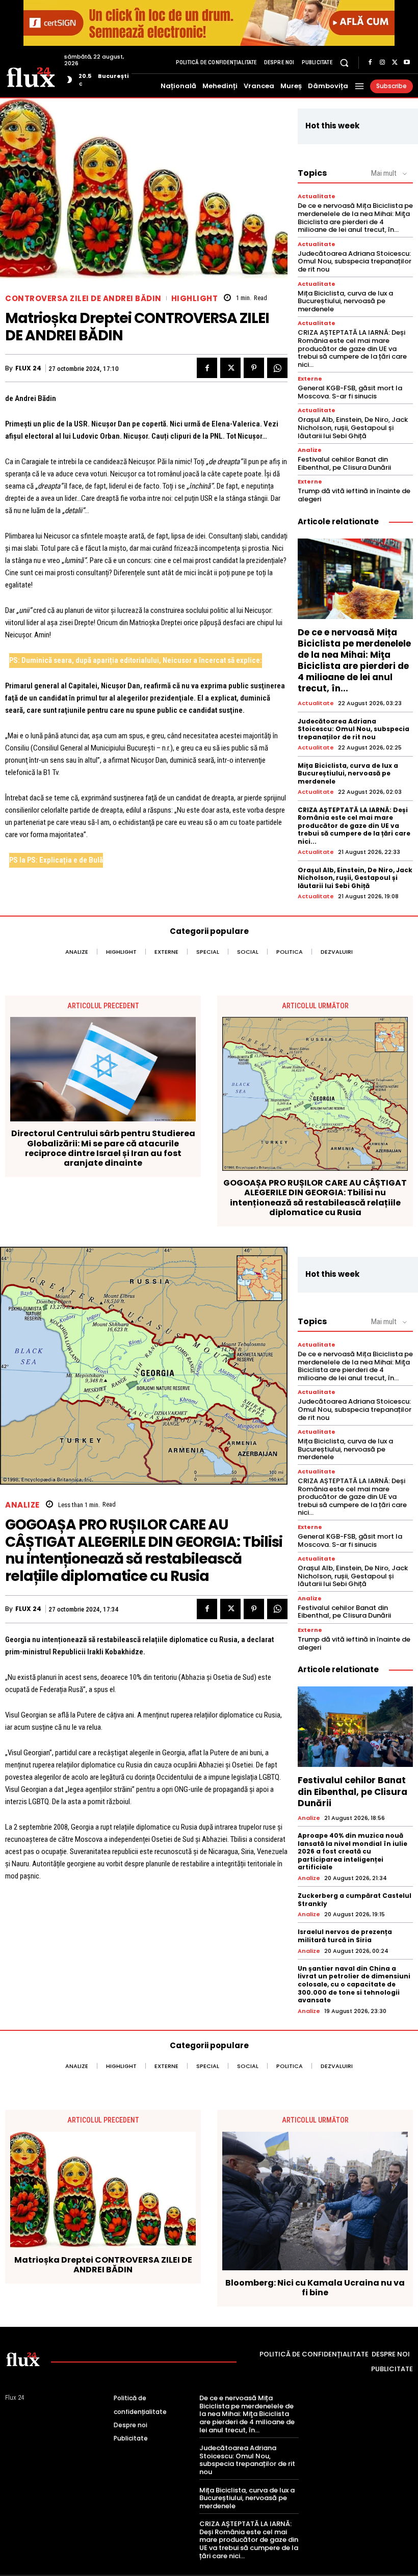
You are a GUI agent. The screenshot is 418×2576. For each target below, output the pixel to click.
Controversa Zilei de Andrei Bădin (83, 298)
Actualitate (317, 196)
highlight (195, 298)
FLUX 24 (28, 368)
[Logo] (31, 76)
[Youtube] (407, 63)
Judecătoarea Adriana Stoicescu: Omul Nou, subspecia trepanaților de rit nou (355, 261)
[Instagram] (382, 63)
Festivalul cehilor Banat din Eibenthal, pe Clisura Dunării (344, 463)
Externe (310, 379)
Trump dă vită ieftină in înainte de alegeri (354, 495)
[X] (395, 63)
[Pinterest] (254, 368)
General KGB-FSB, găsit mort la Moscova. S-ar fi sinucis (350, 392)
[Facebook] (370, 63)
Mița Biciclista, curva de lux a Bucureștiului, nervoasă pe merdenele (345, 301)
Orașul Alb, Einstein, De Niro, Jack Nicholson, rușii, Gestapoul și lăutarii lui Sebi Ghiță (353, 427)
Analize (310, 450)
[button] (344, 62)
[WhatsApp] (277, 368)
